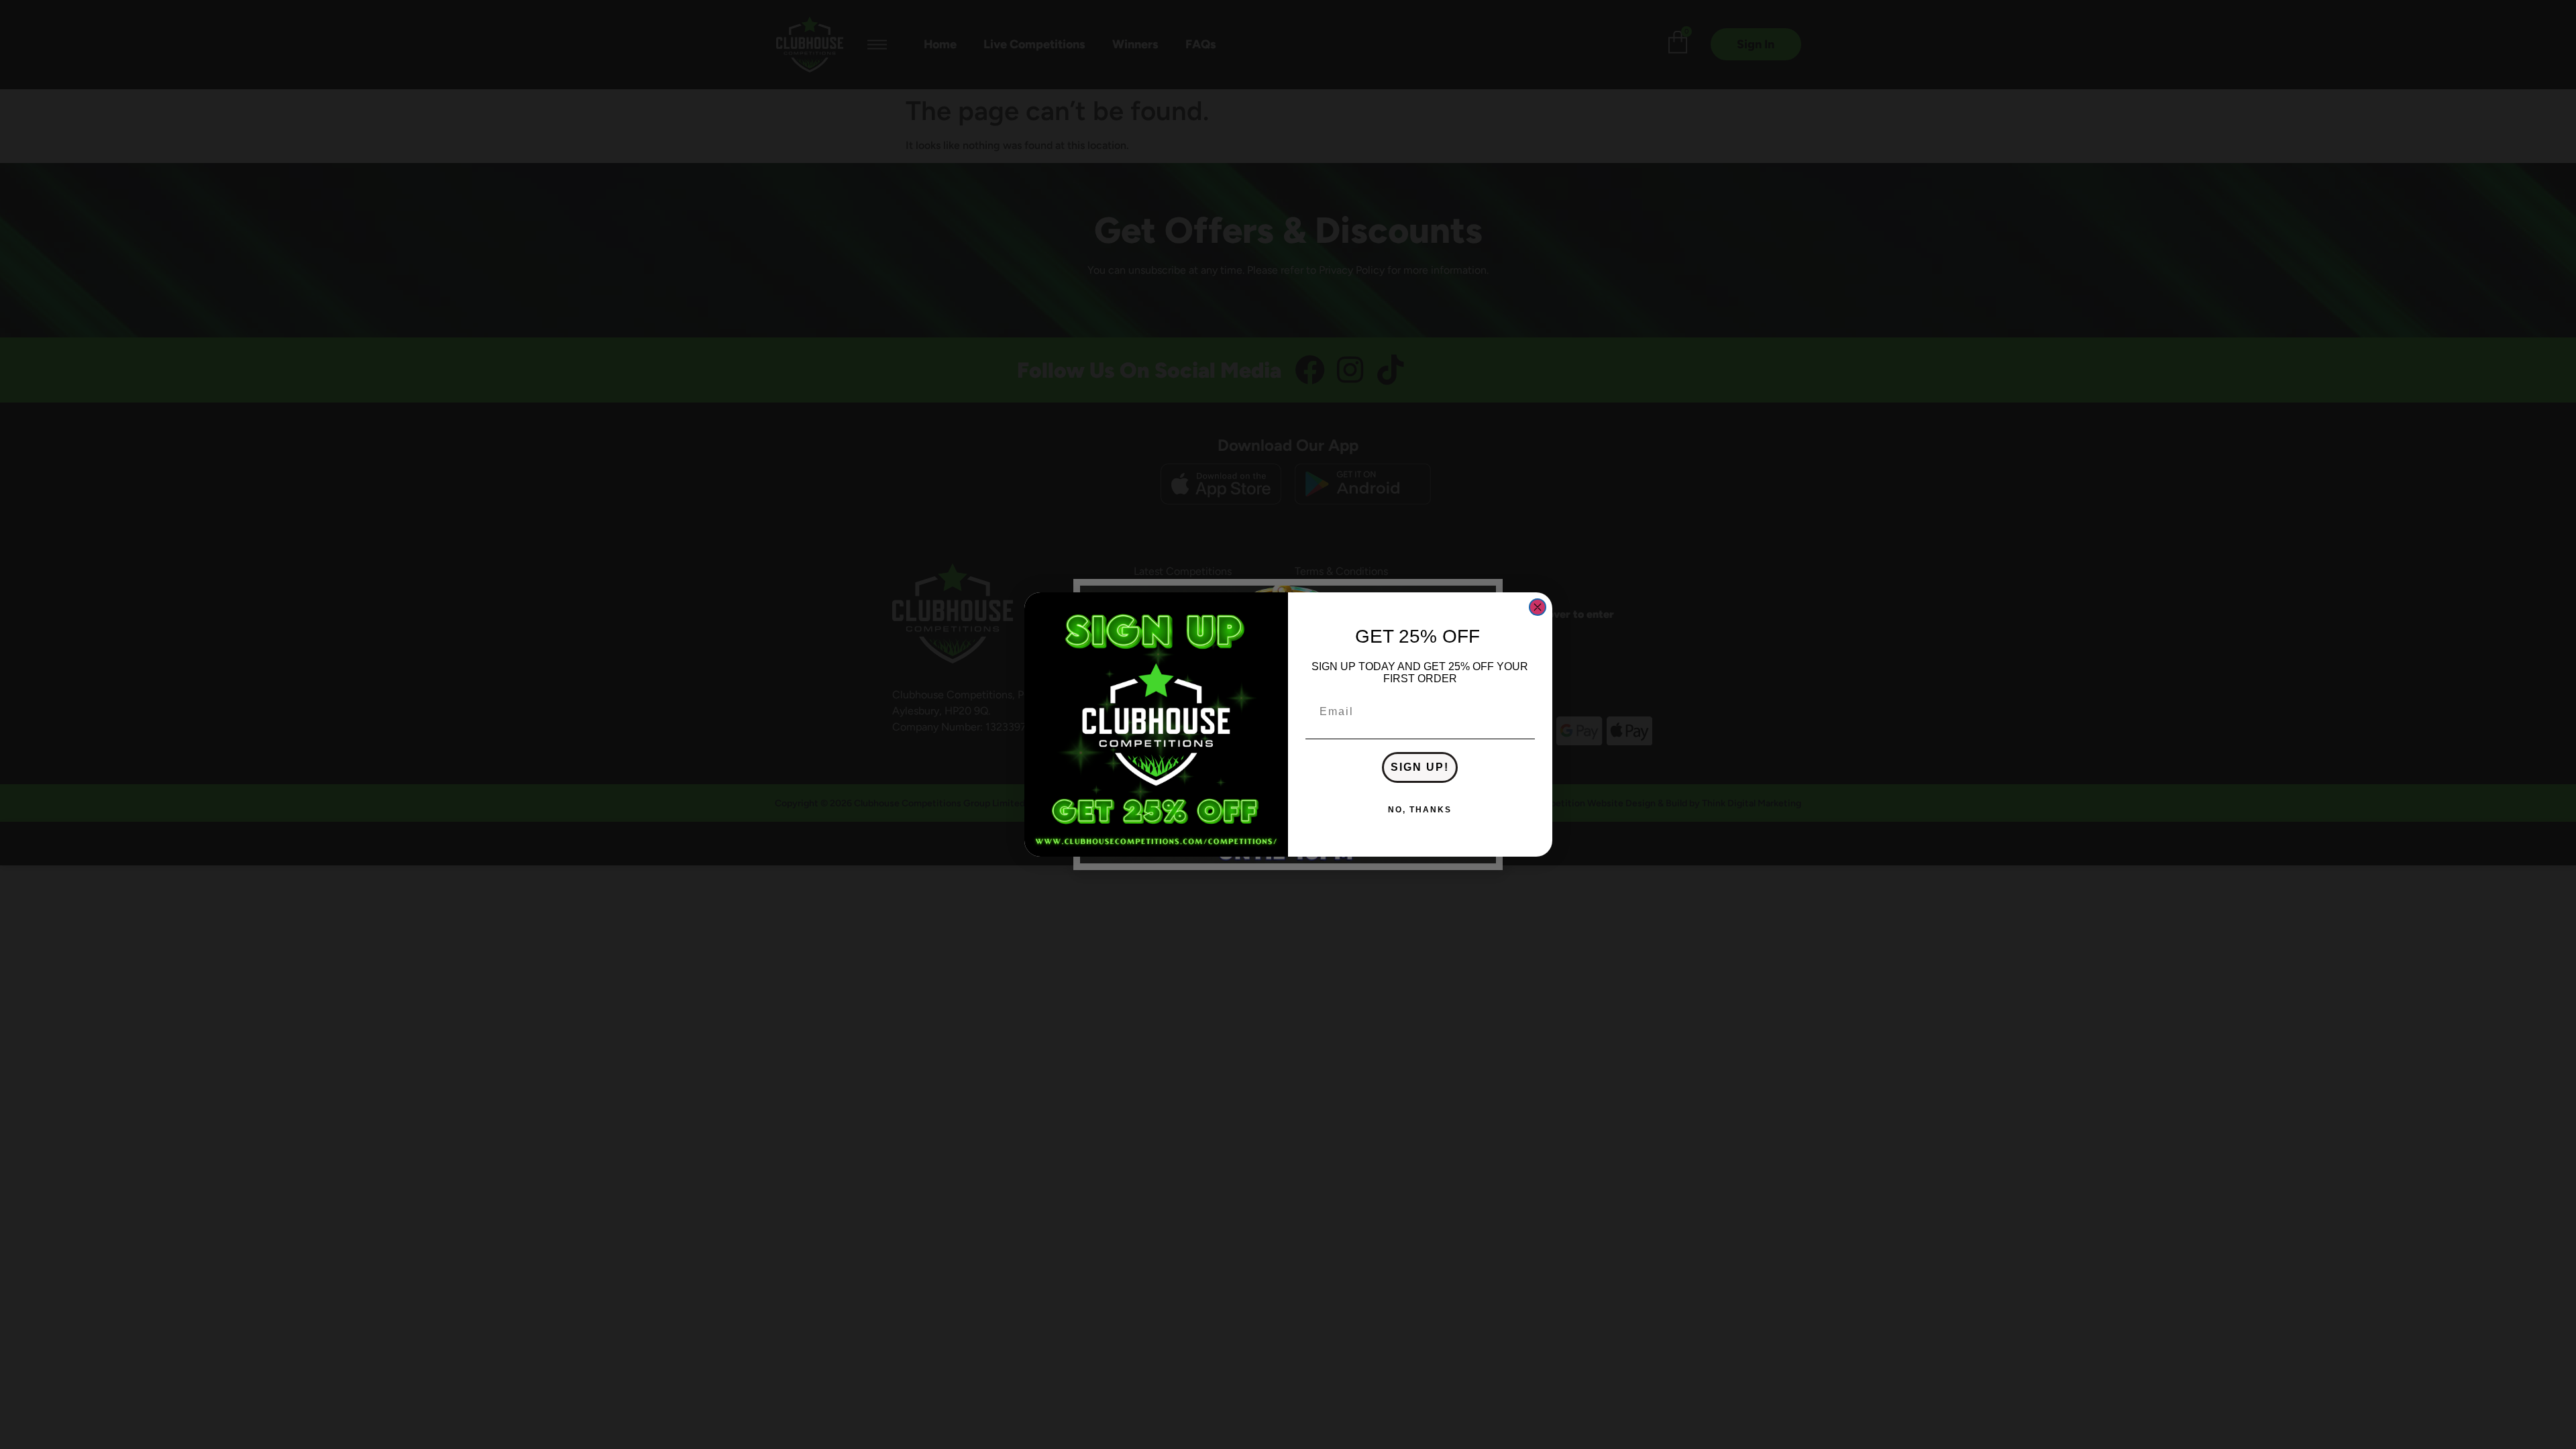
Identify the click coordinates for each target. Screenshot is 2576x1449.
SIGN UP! (1420, 767)
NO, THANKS (1420, 810)
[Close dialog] (1538, 607)
